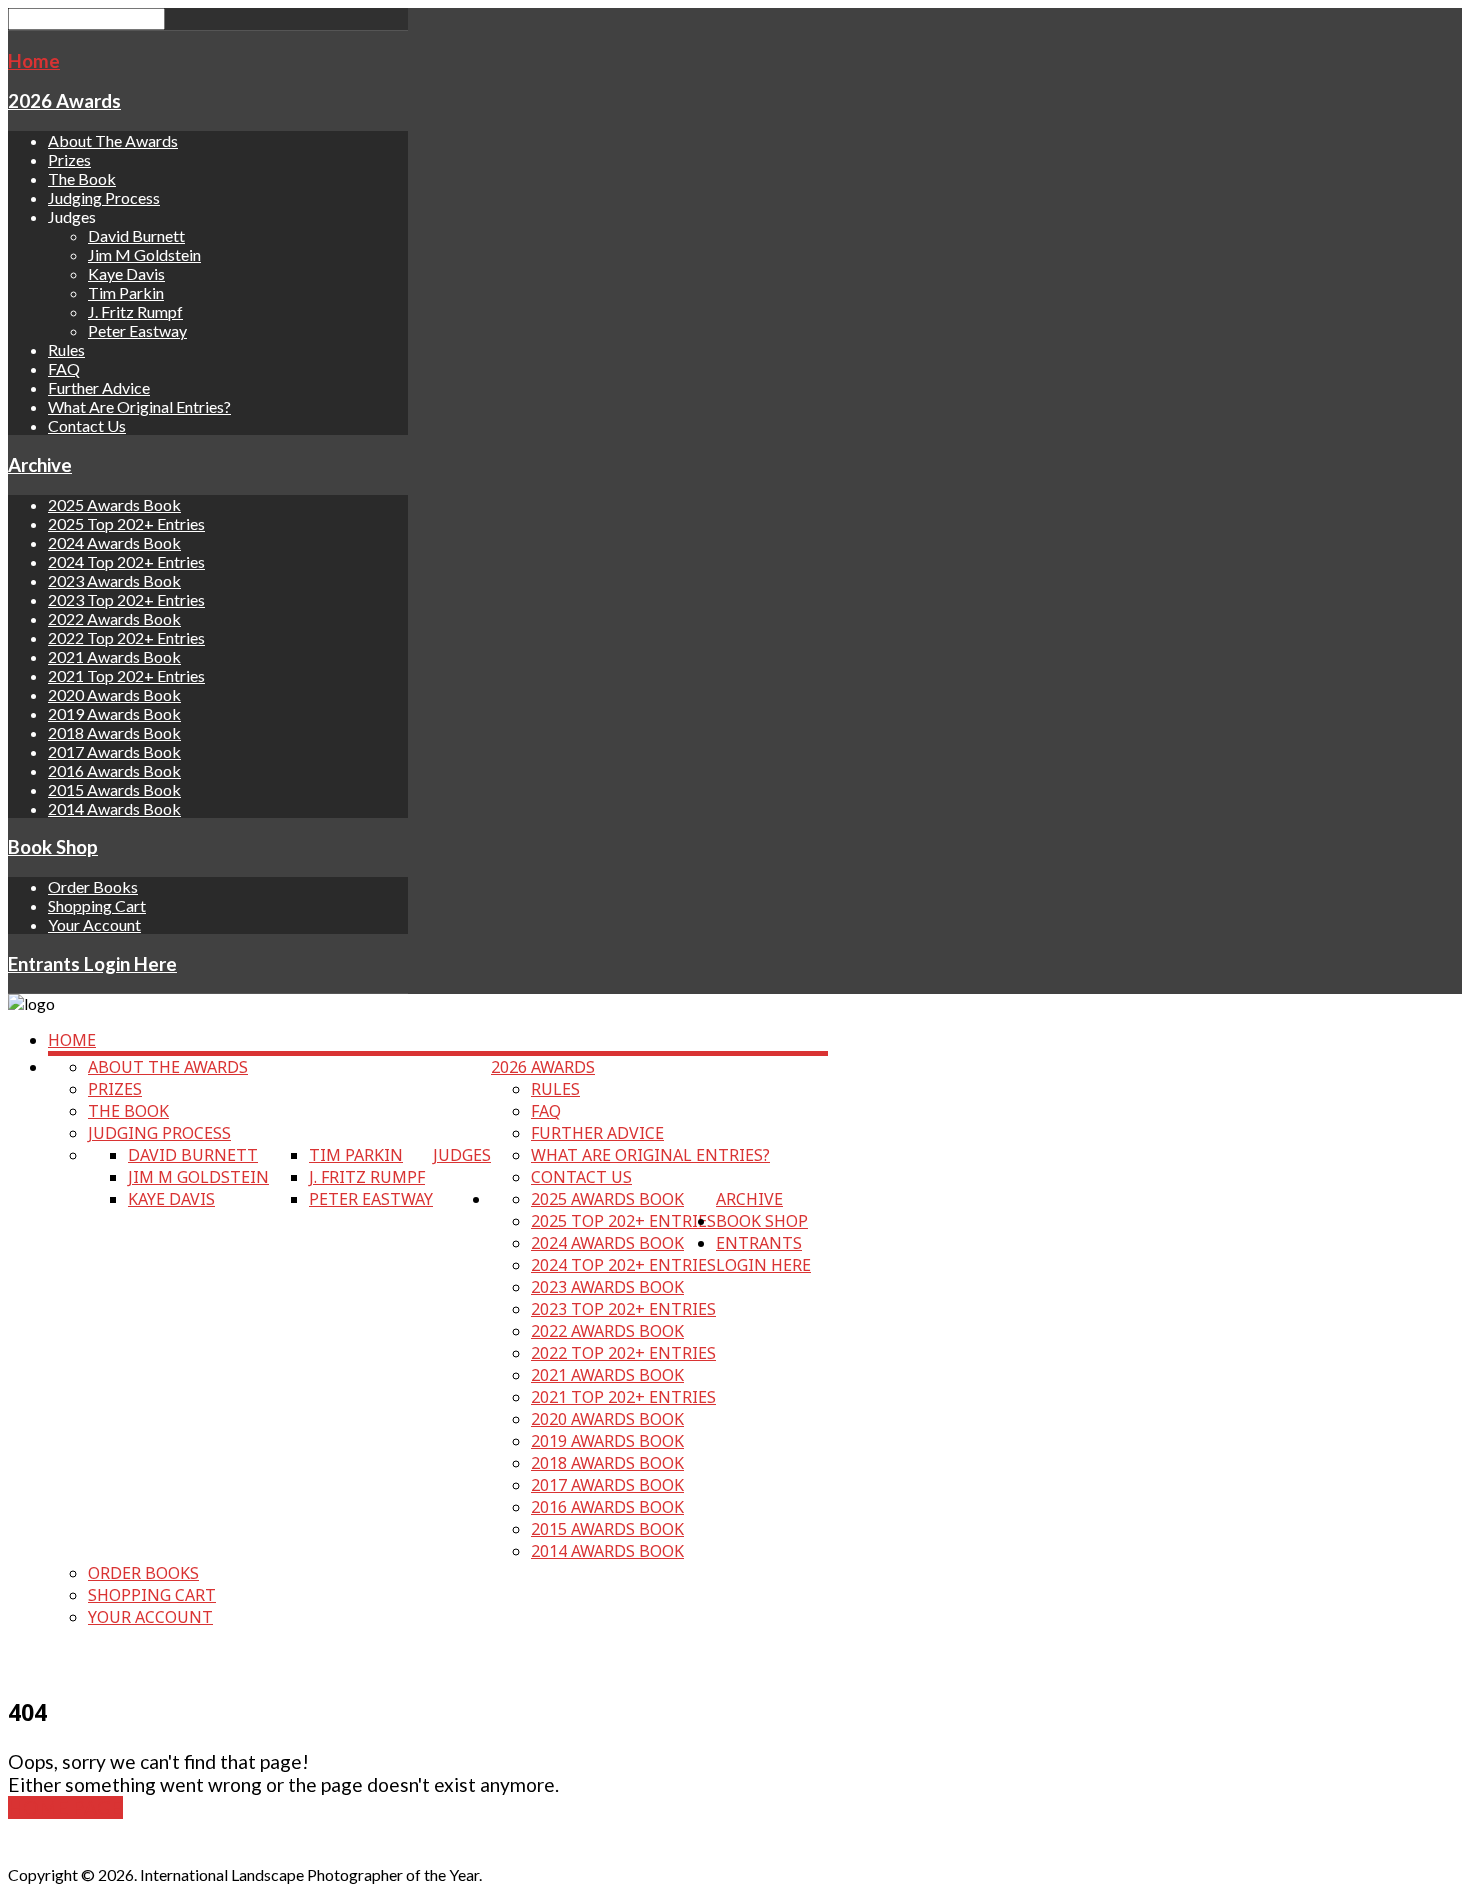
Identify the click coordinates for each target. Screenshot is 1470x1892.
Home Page (65, 1807)
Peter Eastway (137, 330)
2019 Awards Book (114, 713)
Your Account (94, 924)
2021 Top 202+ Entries (126, 675)
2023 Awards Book (114, 580)
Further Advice (99, 387)
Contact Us (87, 425)
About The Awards (113, 140)
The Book (82, 178)
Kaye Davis (126, 273)
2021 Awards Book (114, 656)
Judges (462, 1155)
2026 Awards (64, 101)
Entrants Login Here (92, 964)
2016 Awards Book (114, 770)
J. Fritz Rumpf (135, 311)
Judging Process (104, 197)
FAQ (64, 368)
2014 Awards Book (114, 808)
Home (34, 61)
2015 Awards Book (114, 789)
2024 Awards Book (114, 542)
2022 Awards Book (114, 618)
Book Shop (53, 847)
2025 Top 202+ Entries (126, 523)
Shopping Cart (97, 905)
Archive (40, 465)
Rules (66, 349)
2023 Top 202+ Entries (126, 599)
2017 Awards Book (114, 751)
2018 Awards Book (114, 732)
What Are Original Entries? (139, 406)
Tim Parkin (126, 292)
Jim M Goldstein (144, 254)
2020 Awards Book (114, 694)
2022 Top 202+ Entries (126, 637)
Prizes (69, 159)
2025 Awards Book (114, 504)
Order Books (93, 886)
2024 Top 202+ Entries (126, 561)
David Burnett (136, 235)
